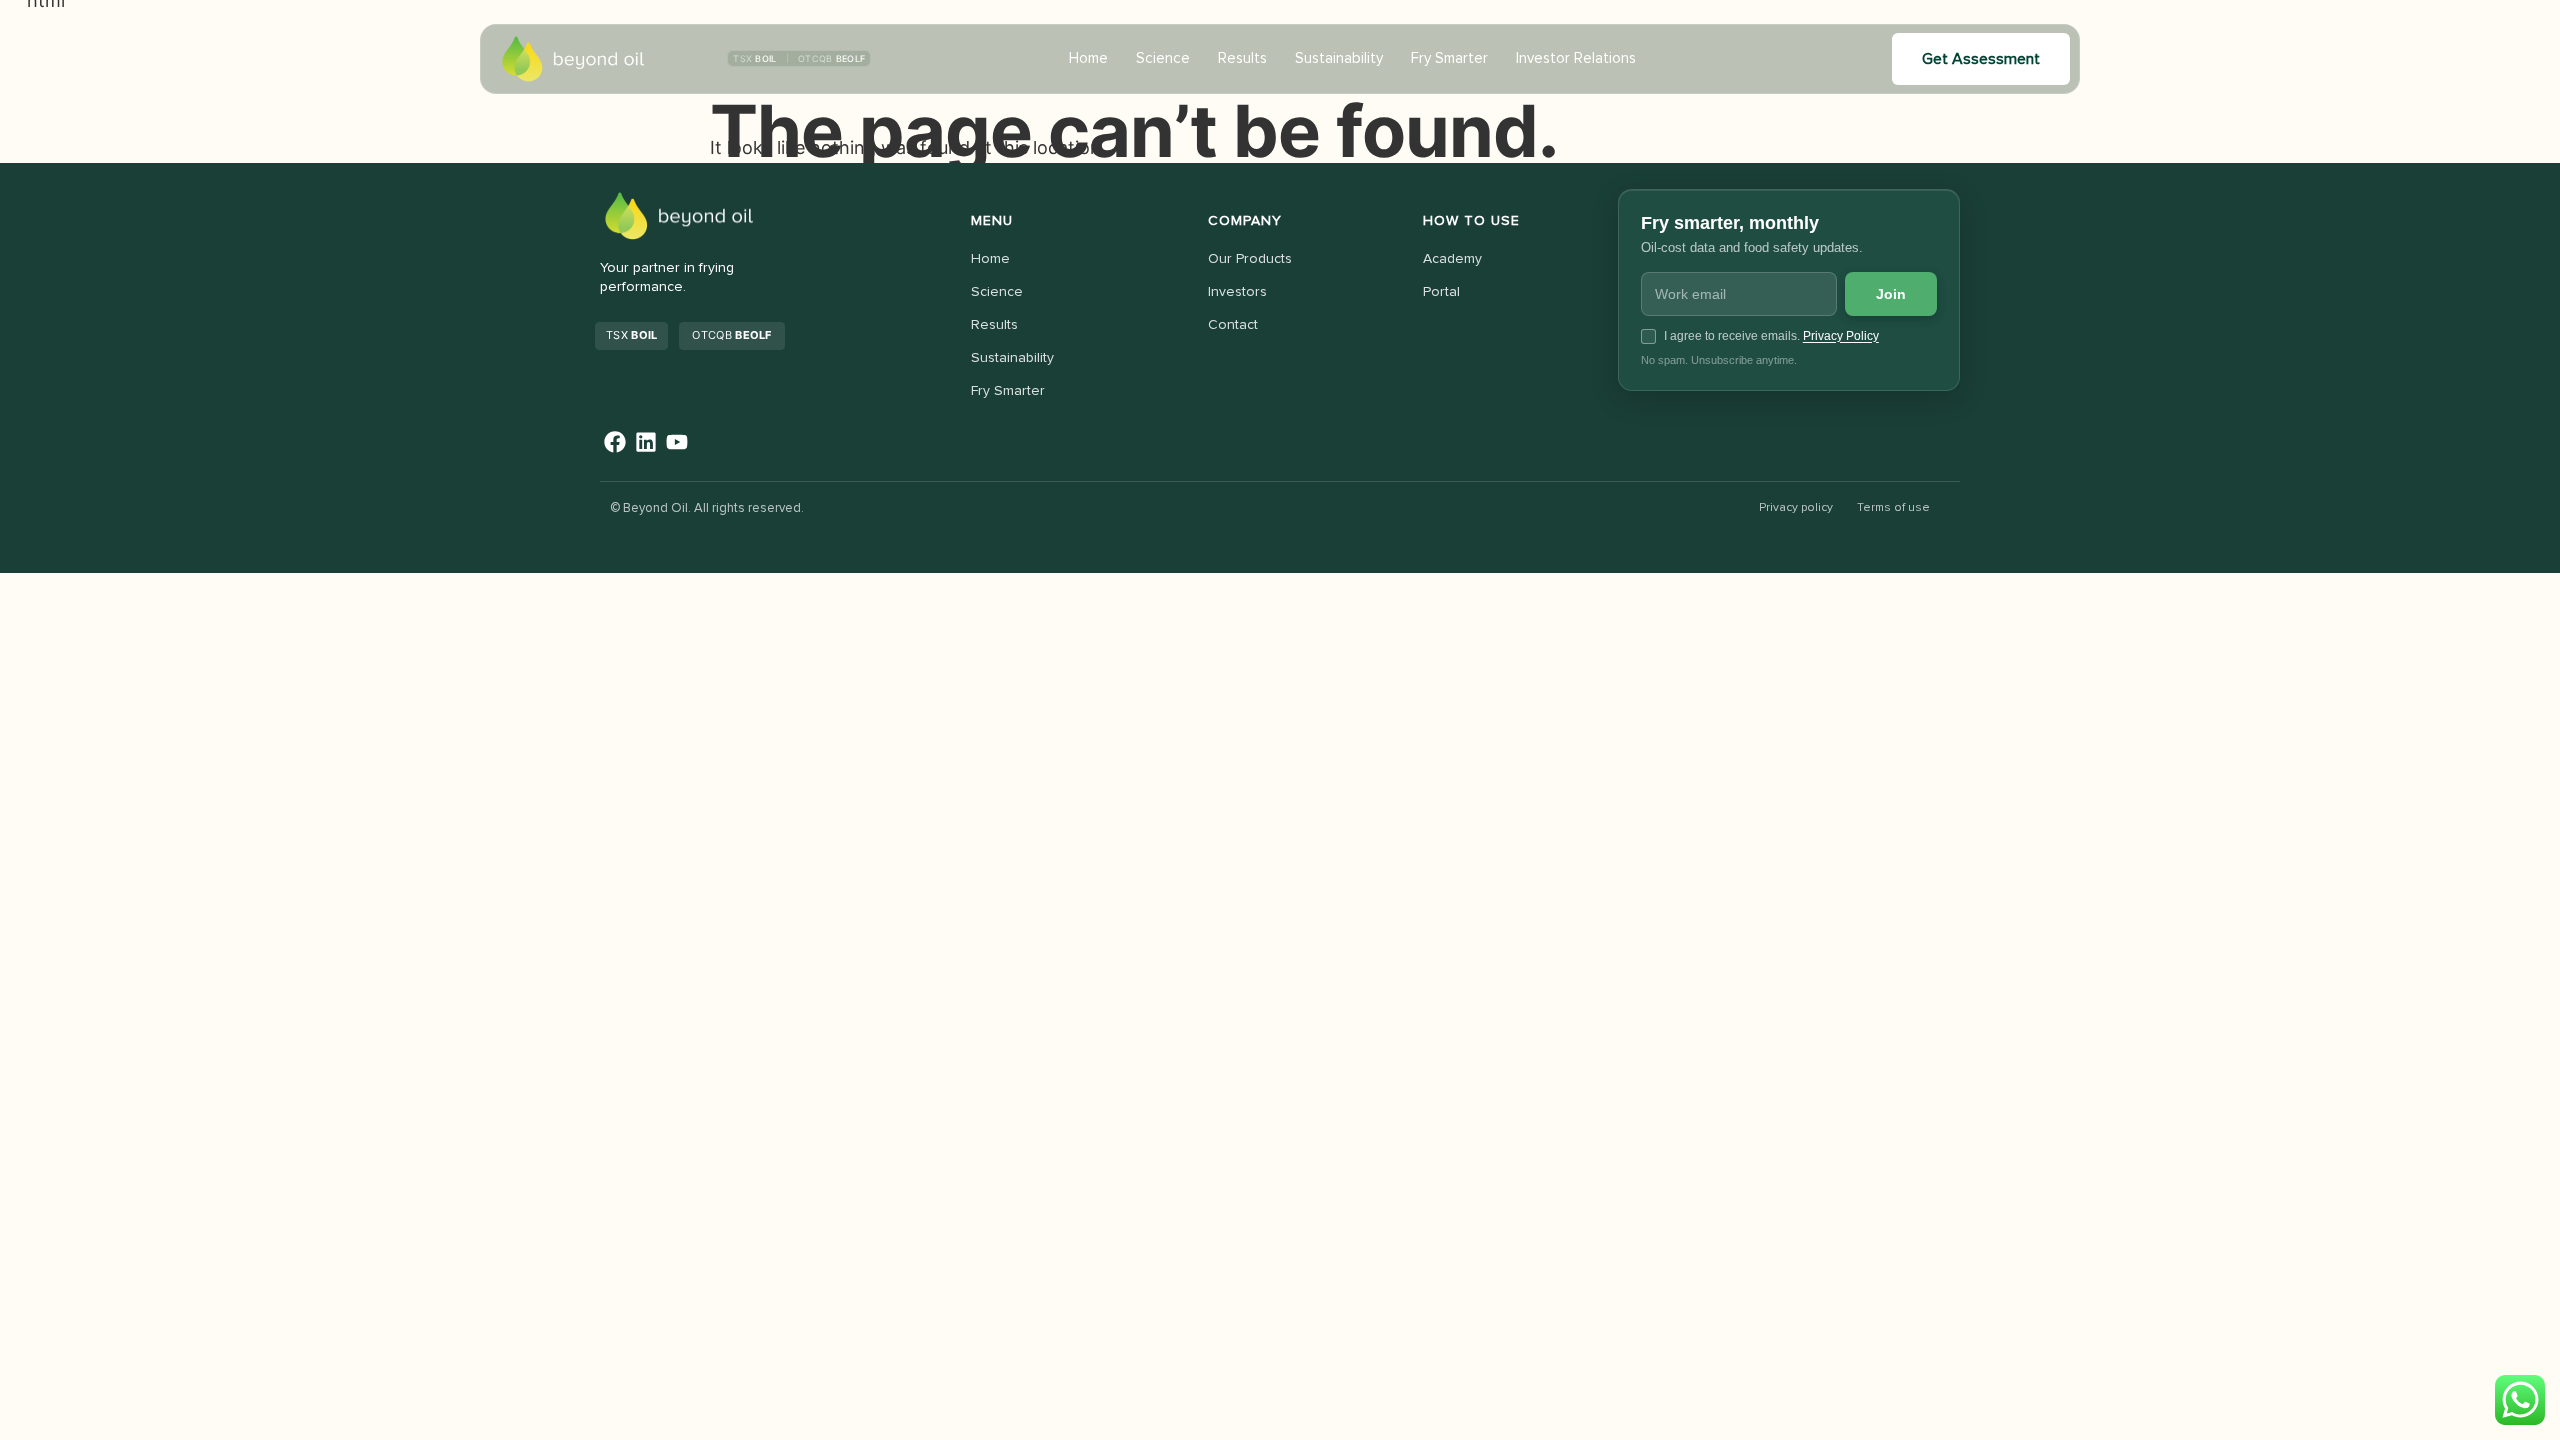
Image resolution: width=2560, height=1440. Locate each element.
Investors (1237, 292)
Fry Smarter (1449, 58)
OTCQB (731, 335)
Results (1242, 58)
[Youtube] (677, 442)
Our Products (1250, 259)
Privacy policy (1796, 508)
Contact (1233, 325)
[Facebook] (615, 442)
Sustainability (1339, 58)
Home (1088, 58)
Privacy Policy (1841, 336)
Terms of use (1893, 508)
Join (1891, 294)
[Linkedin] (646, 442)
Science (1163, 58)
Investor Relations (1576, 58)
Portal (1441, 292)
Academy (1452, 259)
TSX (631, 335)
